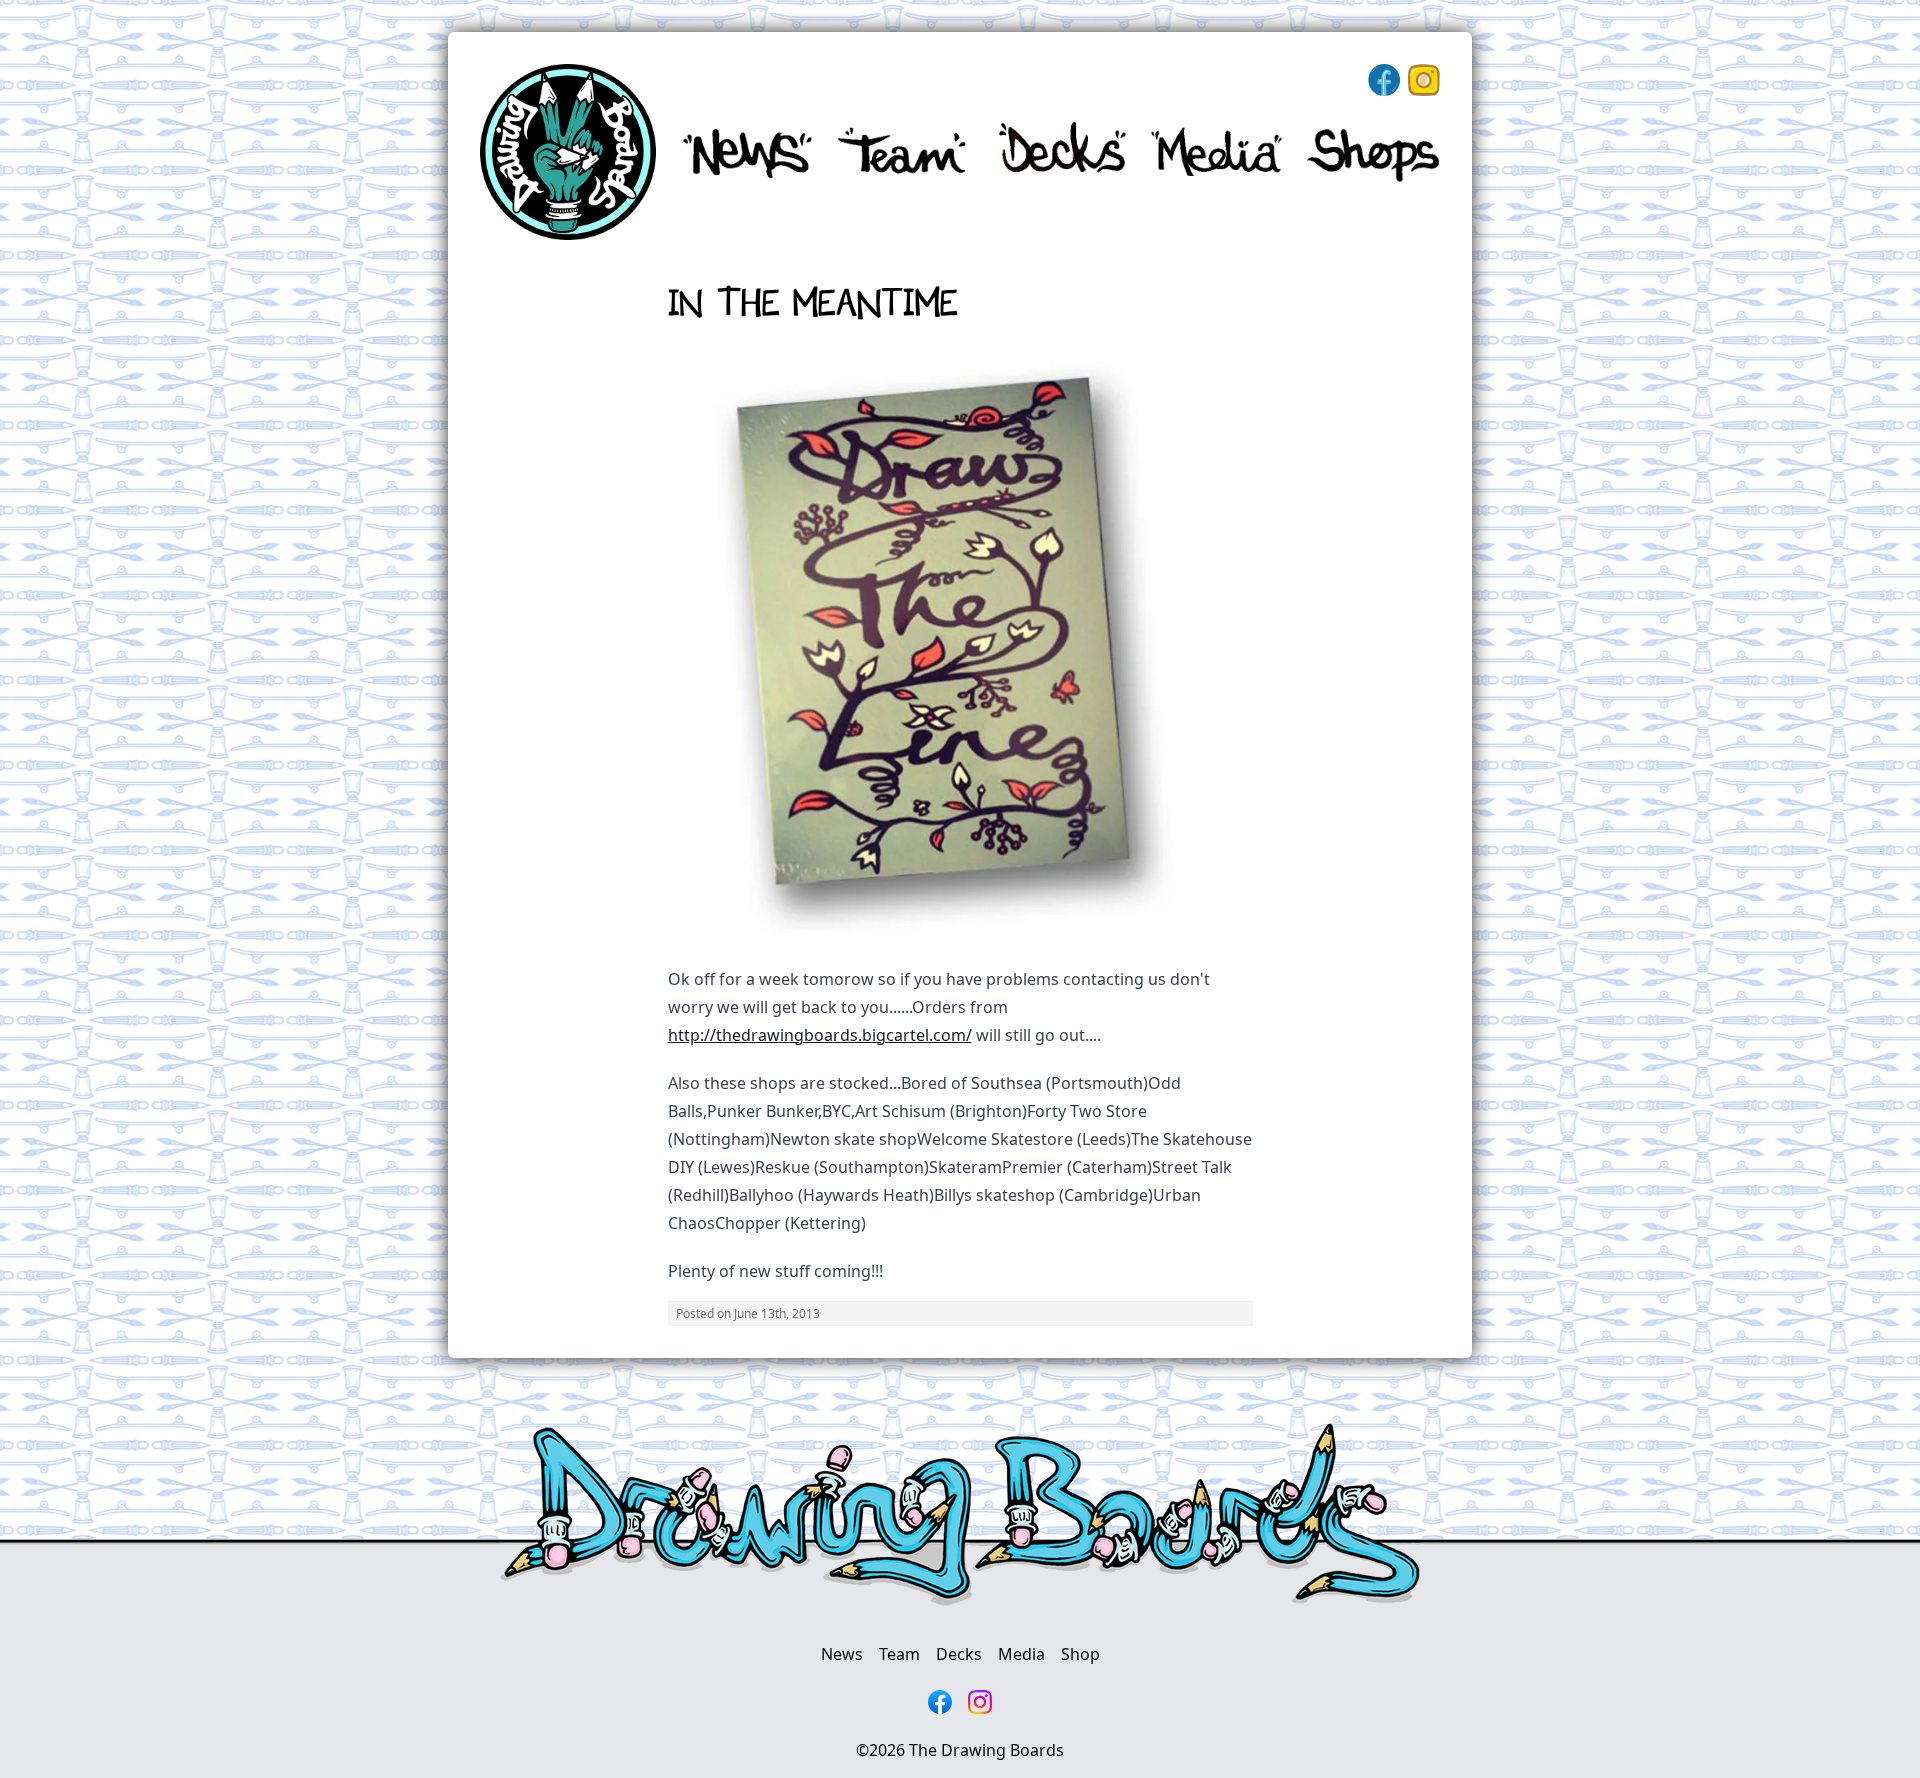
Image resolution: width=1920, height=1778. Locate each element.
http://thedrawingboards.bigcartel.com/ (820, 1035)
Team (899, 1654)
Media (1021, 1654)
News (842, 1654)
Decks (959, 1654)
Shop (1080, 1654)
